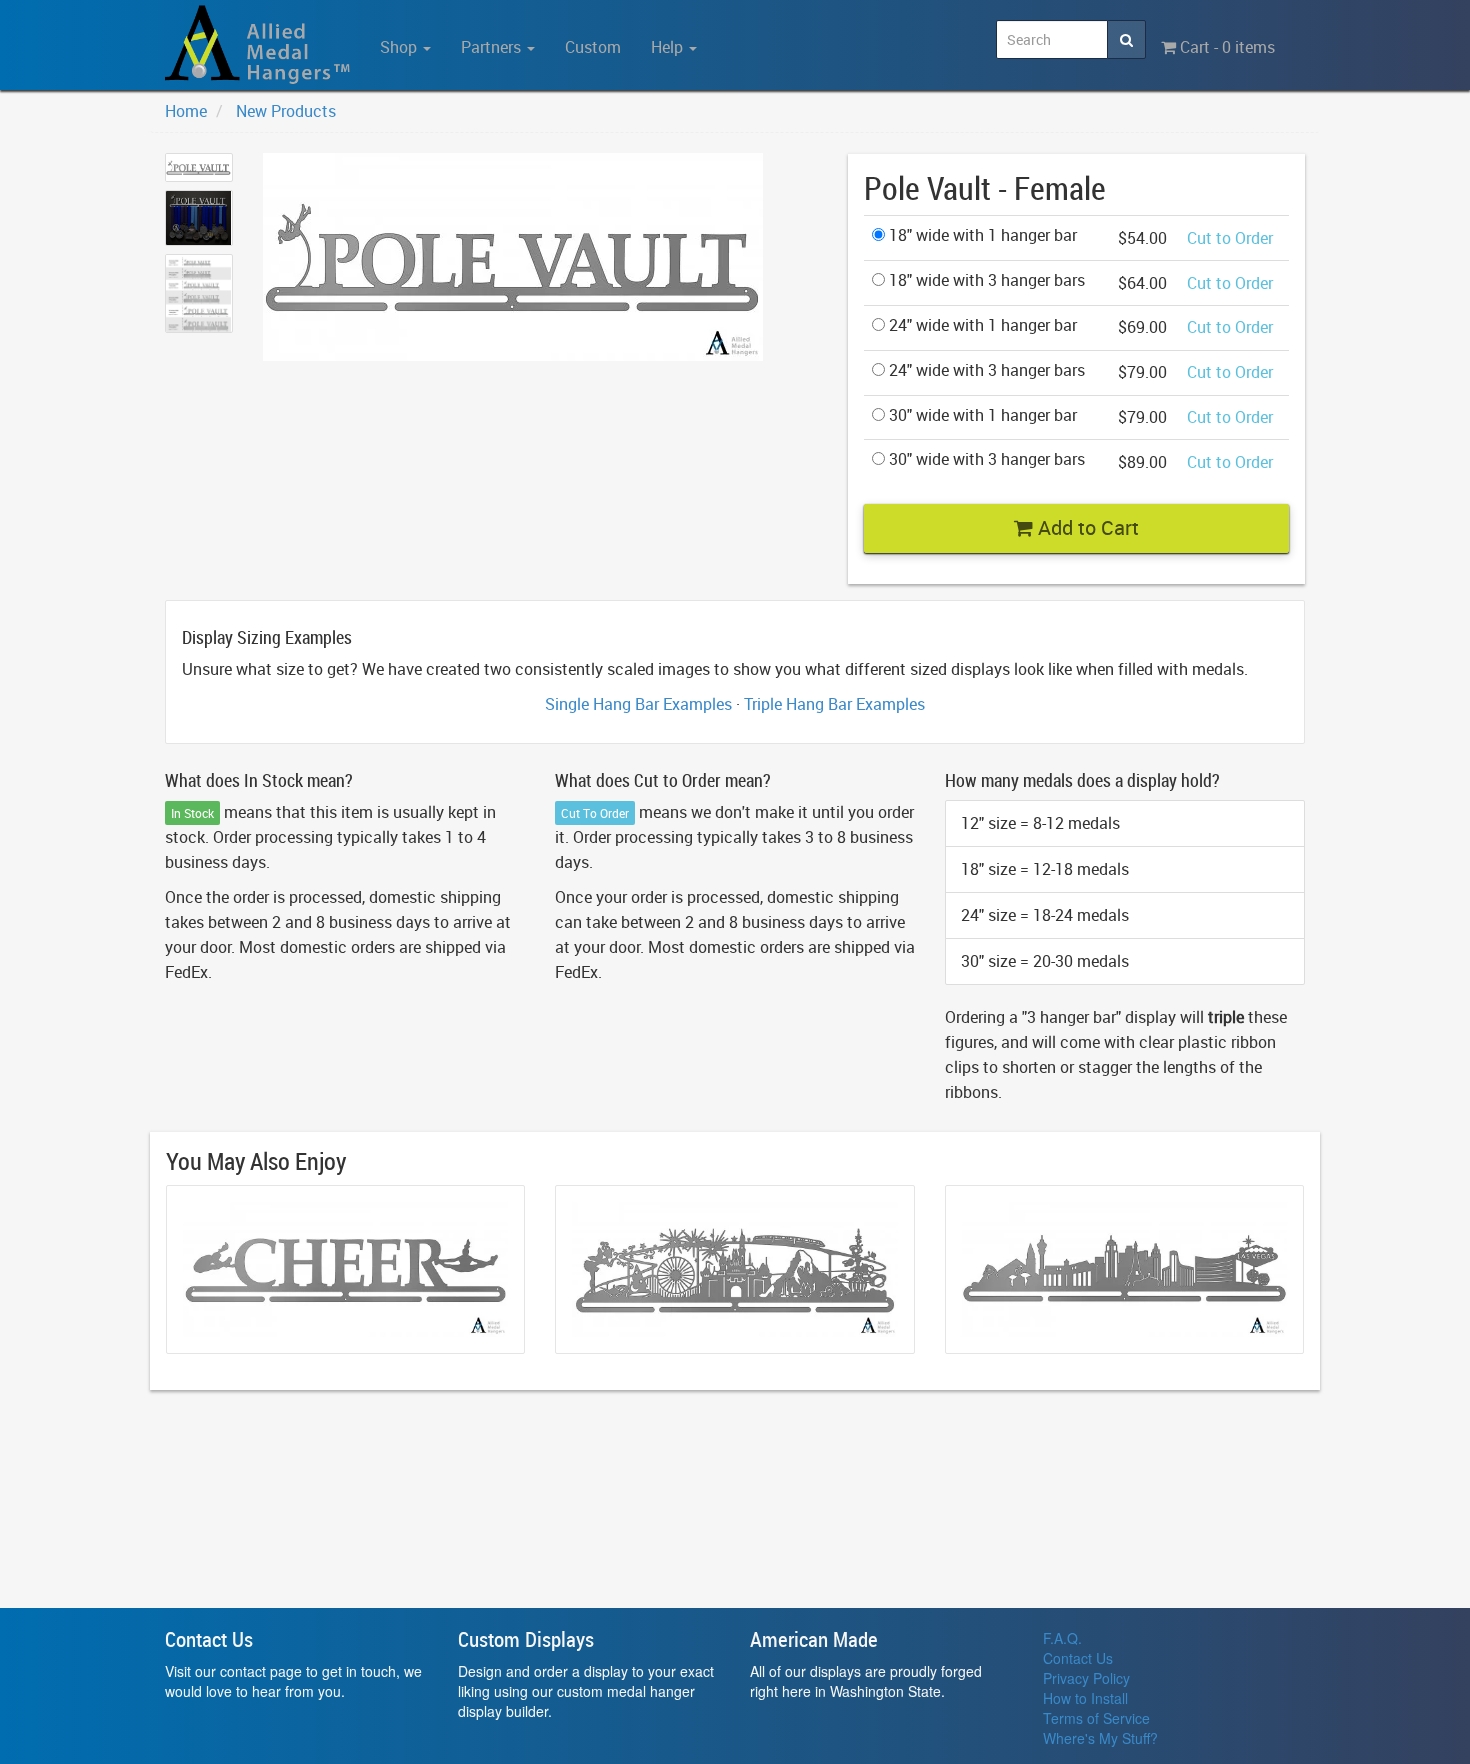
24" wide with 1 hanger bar (981, 325)
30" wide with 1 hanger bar (981, 415)
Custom (593, 47)
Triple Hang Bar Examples (834, 704)
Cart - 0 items (1225, 47)
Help (669, 47)
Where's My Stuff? (1100, 1738)
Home (186, 111)
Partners (493, 47)
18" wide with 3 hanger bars (985, 280)
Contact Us (1078, 1658)
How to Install (1085, 1698)
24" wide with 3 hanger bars (985, 370)
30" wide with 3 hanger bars (985, 459)
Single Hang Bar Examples (638, 704)
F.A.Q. (1062, 1638)
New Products (286, 111)
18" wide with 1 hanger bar (981, 235)
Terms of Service (1096, 1718)
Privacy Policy (1086, 1678)
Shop (400, 47)
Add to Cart (1086, 527)
